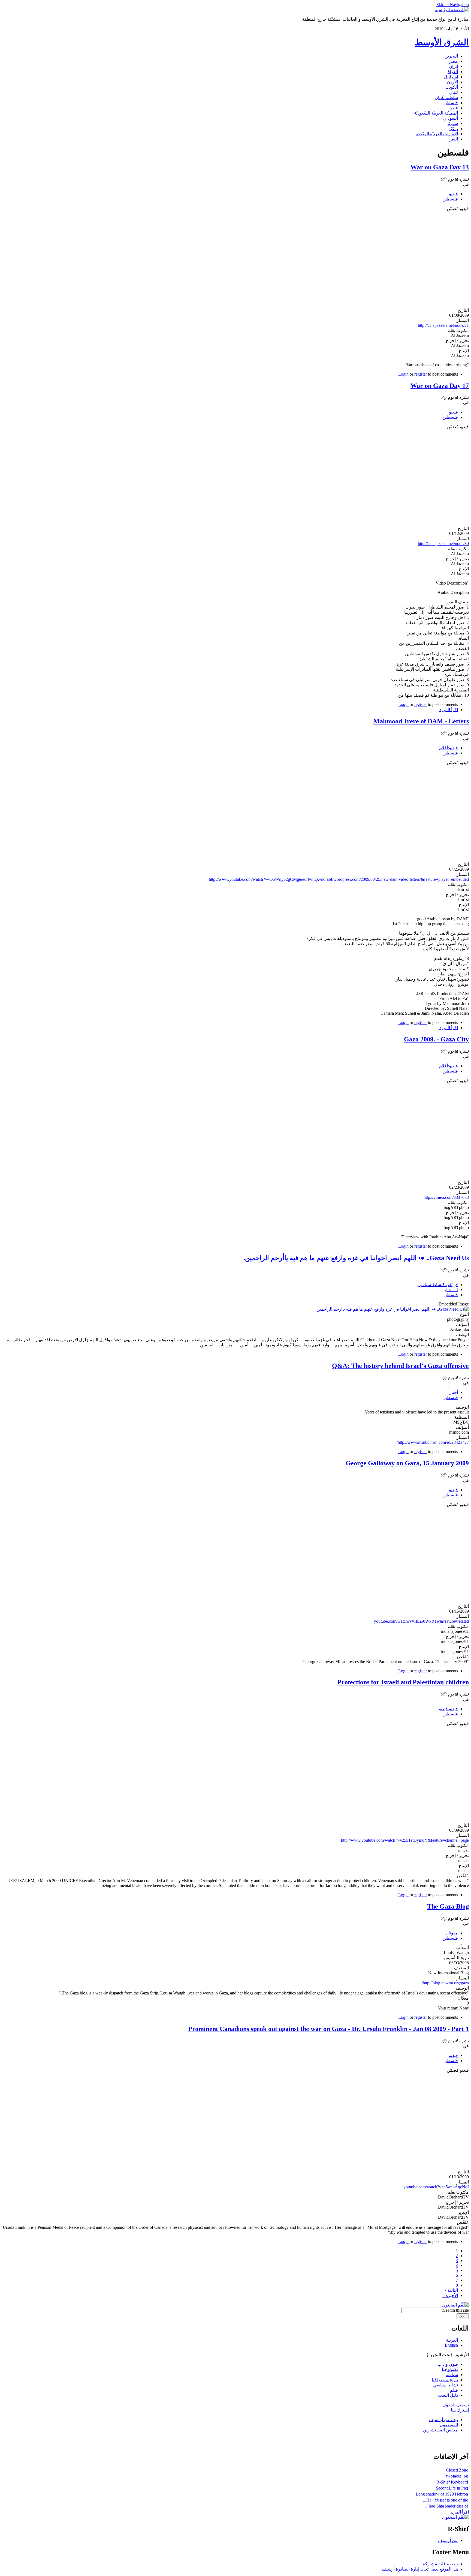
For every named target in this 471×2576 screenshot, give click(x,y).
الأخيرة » (450, 2295)
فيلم (454, 2390)
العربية (452, 2340)
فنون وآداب (448, 2364)
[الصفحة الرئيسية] (452, 10)
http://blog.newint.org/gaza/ (445, 1983)
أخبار (454, 1392)
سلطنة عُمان (446, 98)
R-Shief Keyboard (452, 2482)
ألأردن (452, 82)
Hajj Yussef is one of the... (446, 2500)
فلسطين (450, 103)
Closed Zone (457, 2470)
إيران (453, 66)
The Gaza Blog (448, 1906)
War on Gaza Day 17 (440, 386)
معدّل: (463, 1998)
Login (403, 374)
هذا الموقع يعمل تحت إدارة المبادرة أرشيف (420, 2569)
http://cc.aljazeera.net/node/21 (443, 325)
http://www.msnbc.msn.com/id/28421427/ (433, 1442)
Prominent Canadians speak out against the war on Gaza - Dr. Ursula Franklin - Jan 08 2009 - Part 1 (328, 2029)
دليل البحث (448, 2395)
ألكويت (452, 87)
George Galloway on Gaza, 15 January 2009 (407, 1463)
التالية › (452, 2290)
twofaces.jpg (457, 2476)
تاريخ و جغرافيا (445, 2380)
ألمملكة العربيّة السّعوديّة (436, 113)
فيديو (453, 194)
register (421, 374)
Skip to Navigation (453, 5)
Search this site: (455, 2310)
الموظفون (449, 2425)
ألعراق (452, 72)
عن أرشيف (448, 2540)
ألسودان (451, 118)
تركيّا (454, 129)
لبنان (454, 92)
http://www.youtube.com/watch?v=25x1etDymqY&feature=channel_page (405, 1840)
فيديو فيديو (448, 1709)
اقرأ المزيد (449, 710)
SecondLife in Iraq (452, 2488)
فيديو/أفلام (449, 748)
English (451, 2345)
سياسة (452, 2375)
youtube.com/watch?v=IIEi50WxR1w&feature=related (421, 1621)
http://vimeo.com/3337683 (446, 1197)
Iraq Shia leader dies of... (447, 2506)
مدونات (451, 1933)
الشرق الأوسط (442, 42)
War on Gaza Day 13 (440, 167)
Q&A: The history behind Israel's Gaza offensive (400, 1366)
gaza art (451, 1290)
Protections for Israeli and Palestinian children (403, 1682)
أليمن (453, 139)
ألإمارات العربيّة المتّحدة (437, 134)
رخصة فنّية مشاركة (440, 2564)
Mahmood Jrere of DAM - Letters (421, 721)
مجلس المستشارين (440, 2430)
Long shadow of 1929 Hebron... (440, 2494)
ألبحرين (451, 56)
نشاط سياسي (446, 2385)
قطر (454, 108)
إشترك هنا (460, 2410)
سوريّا (453, 123)
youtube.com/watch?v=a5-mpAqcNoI (436, 2187)
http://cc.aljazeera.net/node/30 (443, 543)
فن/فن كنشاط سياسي (438, 1285)
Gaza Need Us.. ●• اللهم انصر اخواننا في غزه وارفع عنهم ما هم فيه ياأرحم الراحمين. (356, 1258)
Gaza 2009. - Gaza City (436, 1039)
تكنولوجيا (450, 2369)
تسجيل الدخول (456, 2405)
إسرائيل (451, 77)
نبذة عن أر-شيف (443, 2420)
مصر (454, 61)
